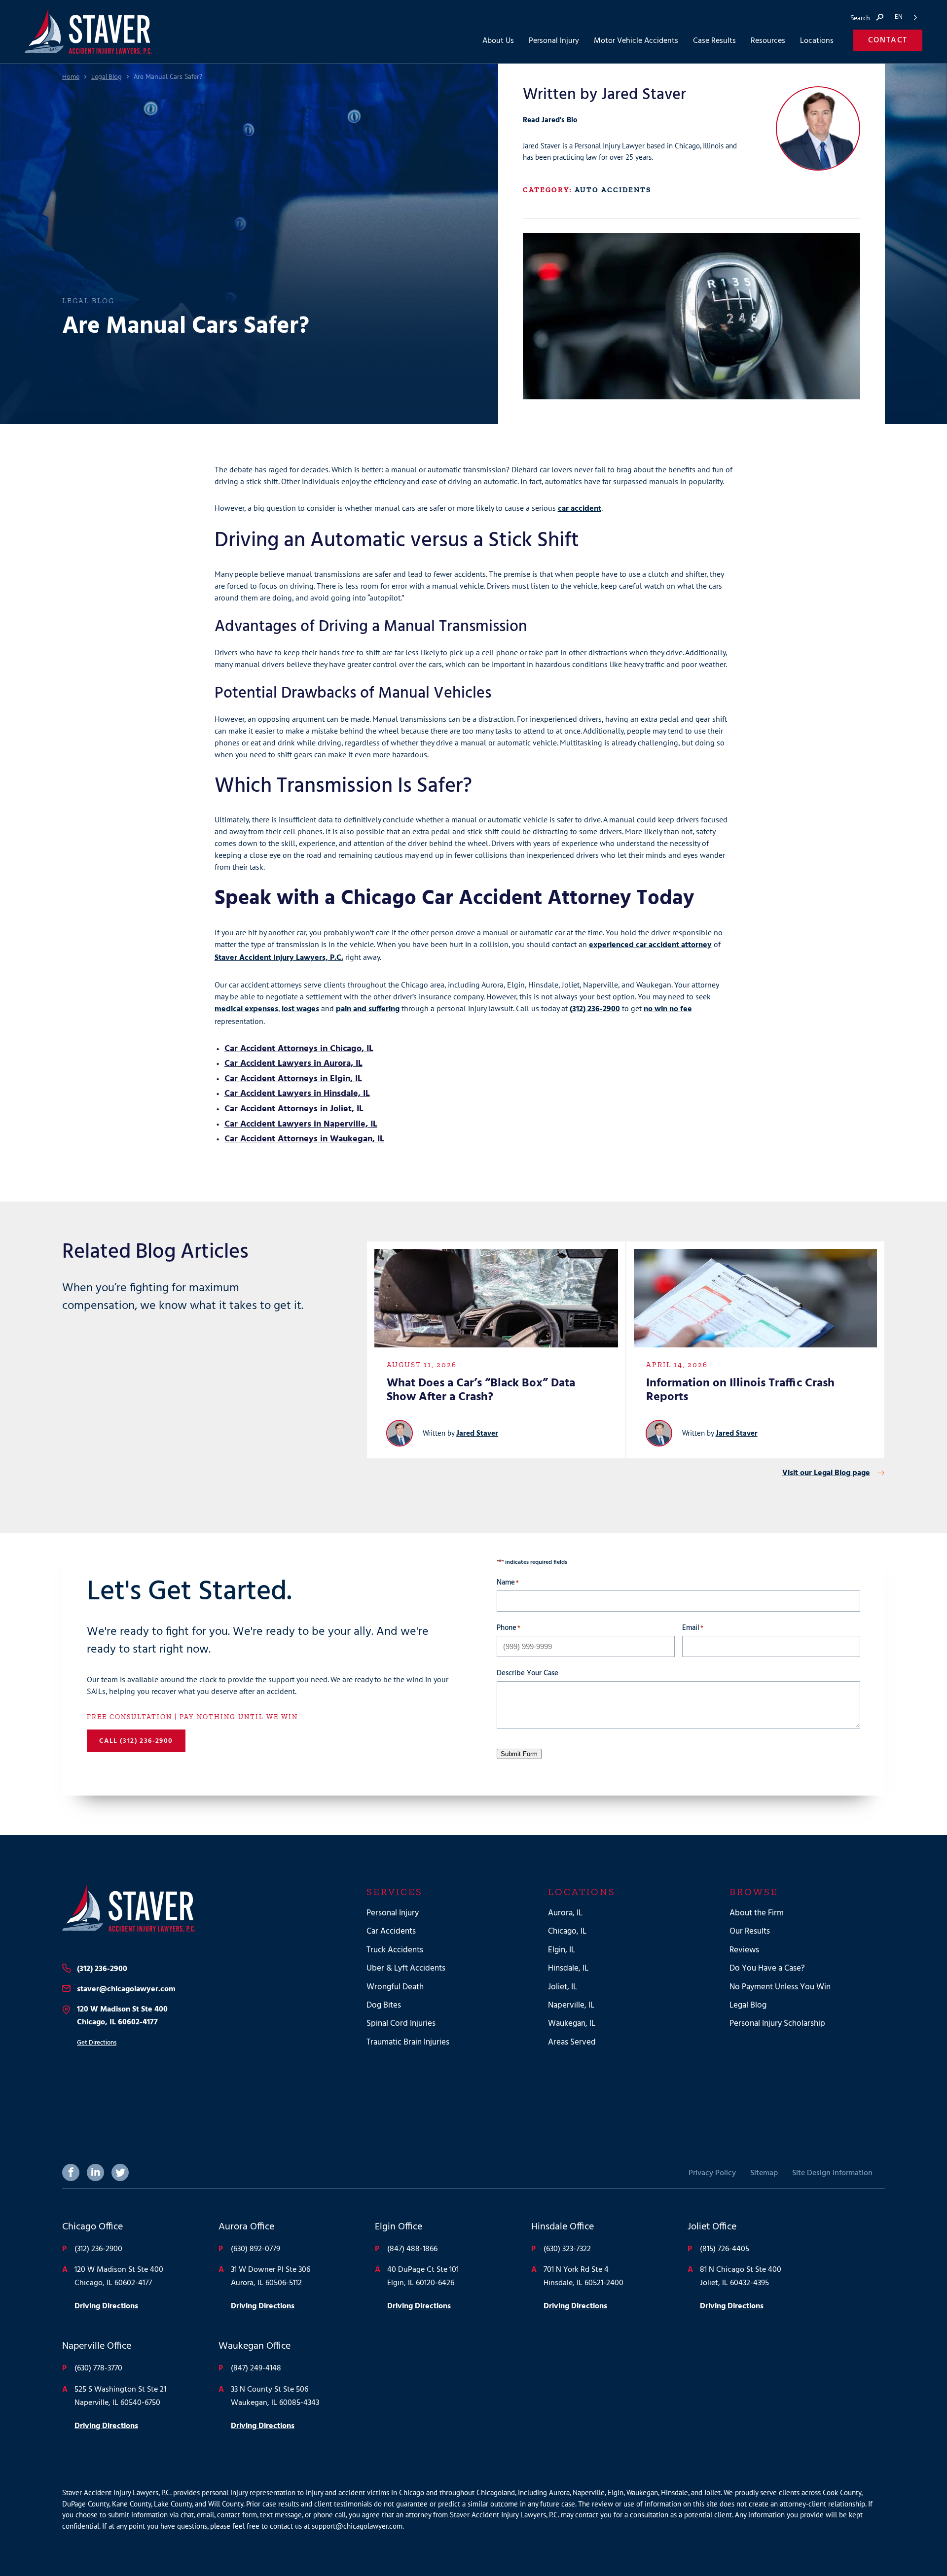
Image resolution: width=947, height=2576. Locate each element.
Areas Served (572, 2042)
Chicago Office (92, 2227)
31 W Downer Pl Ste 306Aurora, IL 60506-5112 (271, 2276)
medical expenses (246, 1009)
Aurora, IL (565, 1913)
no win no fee (668, 1009)
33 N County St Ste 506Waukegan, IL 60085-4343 (275, 2396)
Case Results (714, 41)
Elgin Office (399, 2227)
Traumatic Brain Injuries (408, 2042)
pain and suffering (368, 1009)
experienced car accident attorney (650, 945)
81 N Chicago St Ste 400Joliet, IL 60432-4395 (741, 2276)
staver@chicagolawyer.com (126, 1989)
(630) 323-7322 (567, 2249)
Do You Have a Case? (767, 1968)
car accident (580, 509)
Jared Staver (477, 1434)
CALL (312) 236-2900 (136, 1741)
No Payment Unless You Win (780, 1987)
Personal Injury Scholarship (777, 2024)
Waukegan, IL (572, 2024)
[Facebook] (71, 2172)
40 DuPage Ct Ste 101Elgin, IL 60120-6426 (423, 2276)
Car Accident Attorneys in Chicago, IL (299, 1049)
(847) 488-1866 (412, 2249)
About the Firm (757, 1913)
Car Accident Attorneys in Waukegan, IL (304, 1139)
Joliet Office (712, 2227)
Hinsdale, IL (568, 1968)
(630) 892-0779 (255, 2249)
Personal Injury (393, 1913)
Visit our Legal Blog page (826, 1473)
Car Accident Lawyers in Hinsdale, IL (297, 1094)
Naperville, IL (571, 2005)
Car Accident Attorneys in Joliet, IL (294, 1109)
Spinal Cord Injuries (401, 2024)
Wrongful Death (395, 1987)
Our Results (750, 1932)
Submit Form (519, 1754)
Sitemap (764, 2173)
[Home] (194, 1908)
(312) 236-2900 (595, 1009)
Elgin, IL (562, 1950)
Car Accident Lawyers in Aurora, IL (293, 1064)
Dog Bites (384, 2005)
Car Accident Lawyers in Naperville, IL (301, 1124)
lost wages (300, 1009)
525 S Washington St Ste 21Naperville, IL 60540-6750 (120, 2396)
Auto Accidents (613, 190)
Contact (888, 40)
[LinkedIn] (95, 2172)
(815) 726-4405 (725, 2249)
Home (71, 77)
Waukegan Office (255, 2347)
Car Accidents (391, 1932)
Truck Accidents (395, 1950)
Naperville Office (97, 2347)
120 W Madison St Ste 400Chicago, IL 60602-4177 (122, 2016)
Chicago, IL (567, 1932)
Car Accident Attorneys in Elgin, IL (293, 1079)
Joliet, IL (563, 1987)
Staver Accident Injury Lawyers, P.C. (279, 958)
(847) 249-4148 (256, 2369)
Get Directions (97, 2043)
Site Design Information (832, 2173)
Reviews (744, 1950)
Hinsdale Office (563, 2227)
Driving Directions (106, 2306)
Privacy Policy (712, 2173)
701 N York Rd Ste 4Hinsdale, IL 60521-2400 (583, 2276)
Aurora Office (246, 2227)
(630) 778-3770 (98, 2369)
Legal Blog (107, 77)
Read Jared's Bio (550, 120)
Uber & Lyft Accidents (406, 1968)
